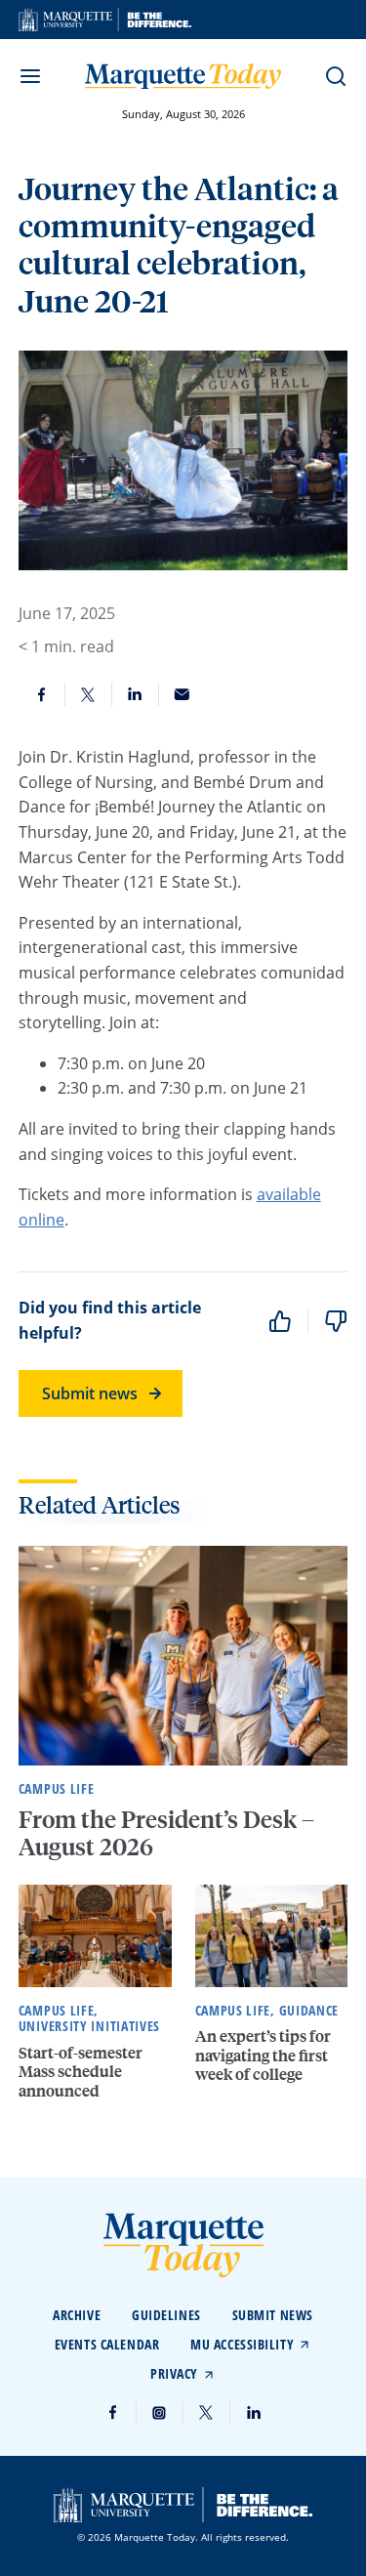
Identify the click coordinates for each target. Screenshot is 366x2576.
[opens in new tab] (105, 20)
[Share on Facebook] (42, 694)
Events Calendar (107, 2344)
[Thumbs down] (336, 1321)
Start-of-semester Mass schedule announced (81, 2071)
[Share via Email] (183, 694)
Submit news (90, 1393)
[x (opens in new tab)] (207, 2413)
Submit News (273, 2315)
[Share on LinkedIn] (136, 694)
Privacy (174, 2373)
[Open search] (336, 76)
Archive (77, 2315)
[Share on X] (89, 694)
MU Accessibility (242, 2344)
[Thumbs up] (280, 1321)
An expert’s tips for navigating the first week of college (263, 2054)
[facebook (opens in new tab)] (113, 2413)
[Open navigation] (30, 76)
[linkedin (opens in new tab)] (254, 2413)
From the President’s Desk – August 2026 (166, 1833)
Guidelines (166, 2315)
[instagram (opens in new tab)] (160, 2413)
